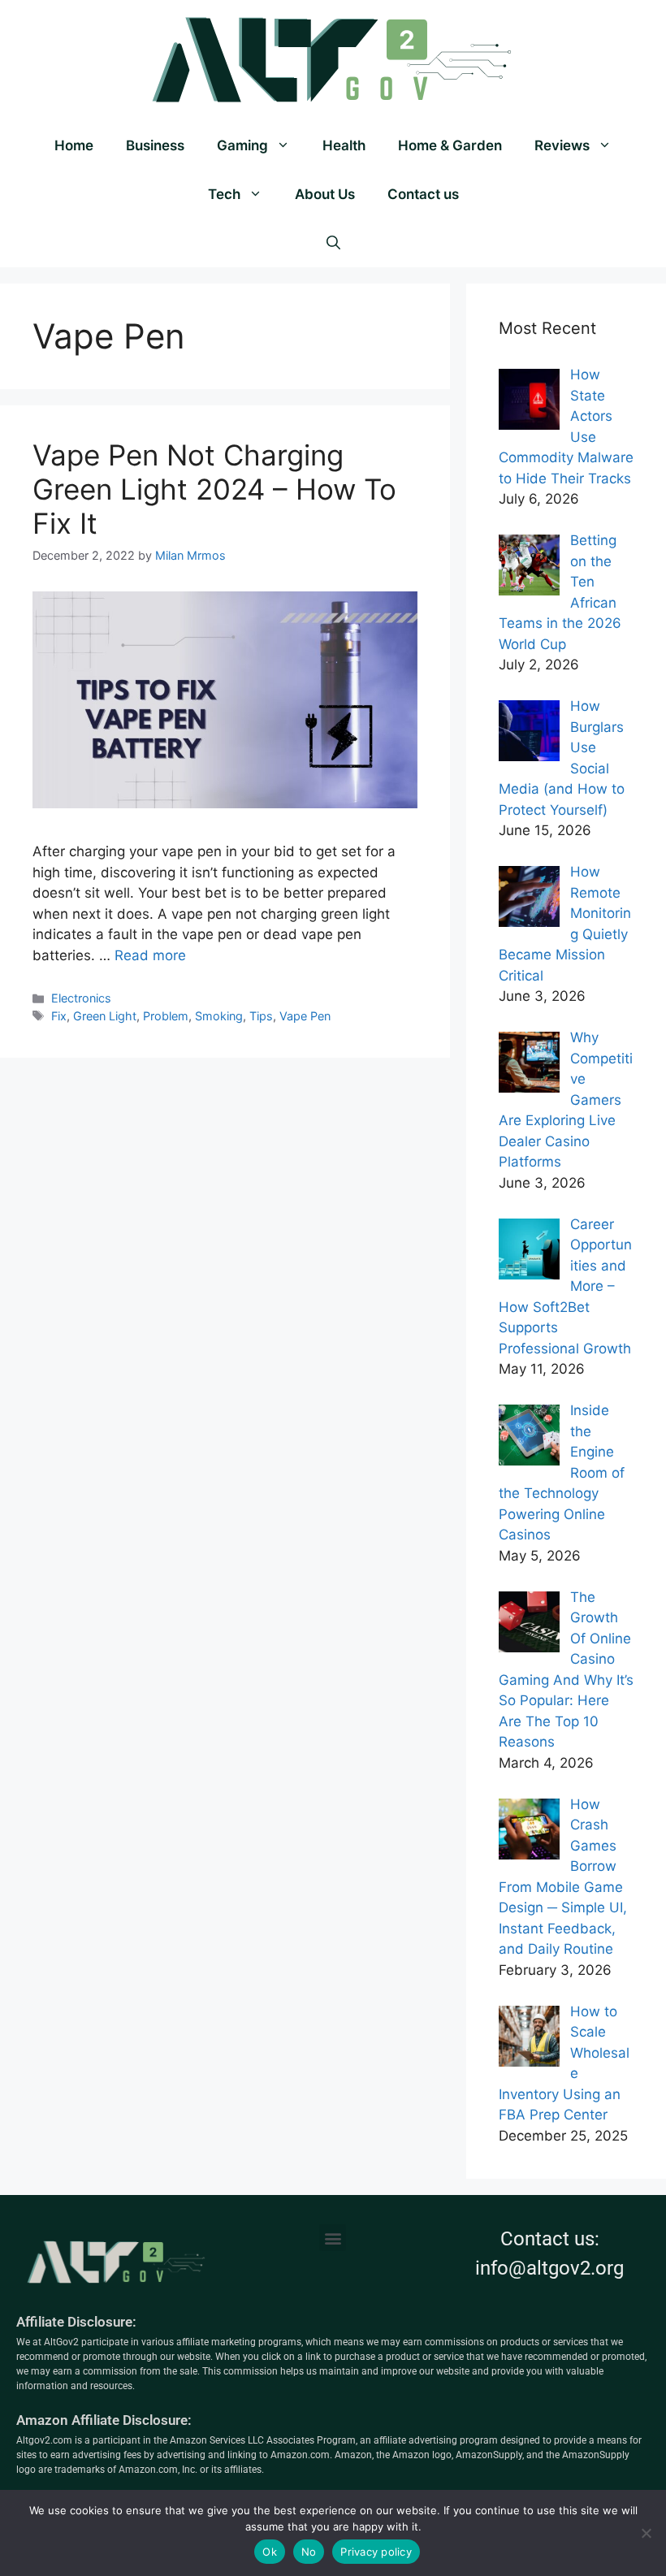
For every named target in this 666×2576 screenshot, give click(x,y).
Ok (270, 2552)
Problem (166, 1016)
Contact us (423, 194)
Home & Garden (450, 145)
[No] (646, 2533)
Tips (261, 1016)
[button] (333, 2238)
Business (155, 145)
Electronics (81, 998)
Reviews (562, 145)
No (309, 2552)
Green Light (105, 1016)
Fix (59, 1016)
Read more (150, 955)
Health (344, 145)
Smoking (219, 1016)
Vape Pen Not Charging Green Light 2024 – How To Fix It (214, 489)
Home (74, 145)
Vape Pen (305, 1016)
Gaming (242, 145)
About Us (325, 194)
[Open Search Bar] (333, 243)
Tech (224, 194)
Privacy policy (376, 2552)
